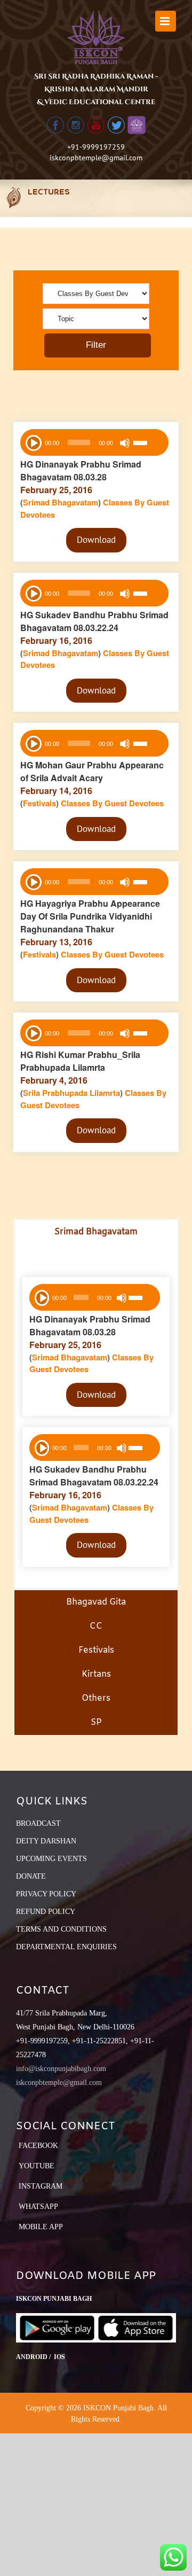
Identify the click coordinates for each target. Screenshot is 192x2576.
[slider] (148, 444)
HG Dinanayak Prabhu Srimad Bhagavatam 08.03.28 (81, 470)
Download (96, 540)
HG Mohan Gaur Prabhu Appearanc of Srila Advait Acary (92, 771)
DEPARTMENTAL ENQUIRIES (66, 1947)
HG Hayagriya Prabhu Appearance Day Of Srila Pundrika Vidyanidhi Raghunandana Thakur (90, 916)
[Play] (33, 442)
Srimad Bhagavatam (61, 502)
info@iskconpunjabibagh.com (61, 2069)
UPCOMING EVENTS (51, 1859)
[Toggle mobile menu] (166, 21)
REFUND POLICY (46, 1912)
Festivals (39, 803)
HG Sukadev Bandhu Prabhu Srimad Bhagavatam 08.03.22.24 (94, 621)
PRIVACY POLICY (46, 1894)
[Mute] (125, 443)
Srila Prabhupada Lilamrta (71, 1093)
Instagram (41, 2186)
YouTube (37, 2166)
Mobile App (41, 2227)
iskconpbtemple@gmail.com (96, 158)
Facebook (38, 2146)
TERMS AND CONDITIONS (61, 1929)
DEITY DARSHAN (46, 1841)
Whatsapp (38, 2207)
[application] (94, 442)
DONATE (31, 1876)
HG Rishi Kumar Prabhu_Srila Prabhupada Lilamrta (80, 1061)
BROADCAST (38, 1823)
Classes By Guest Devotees (112, 803)
